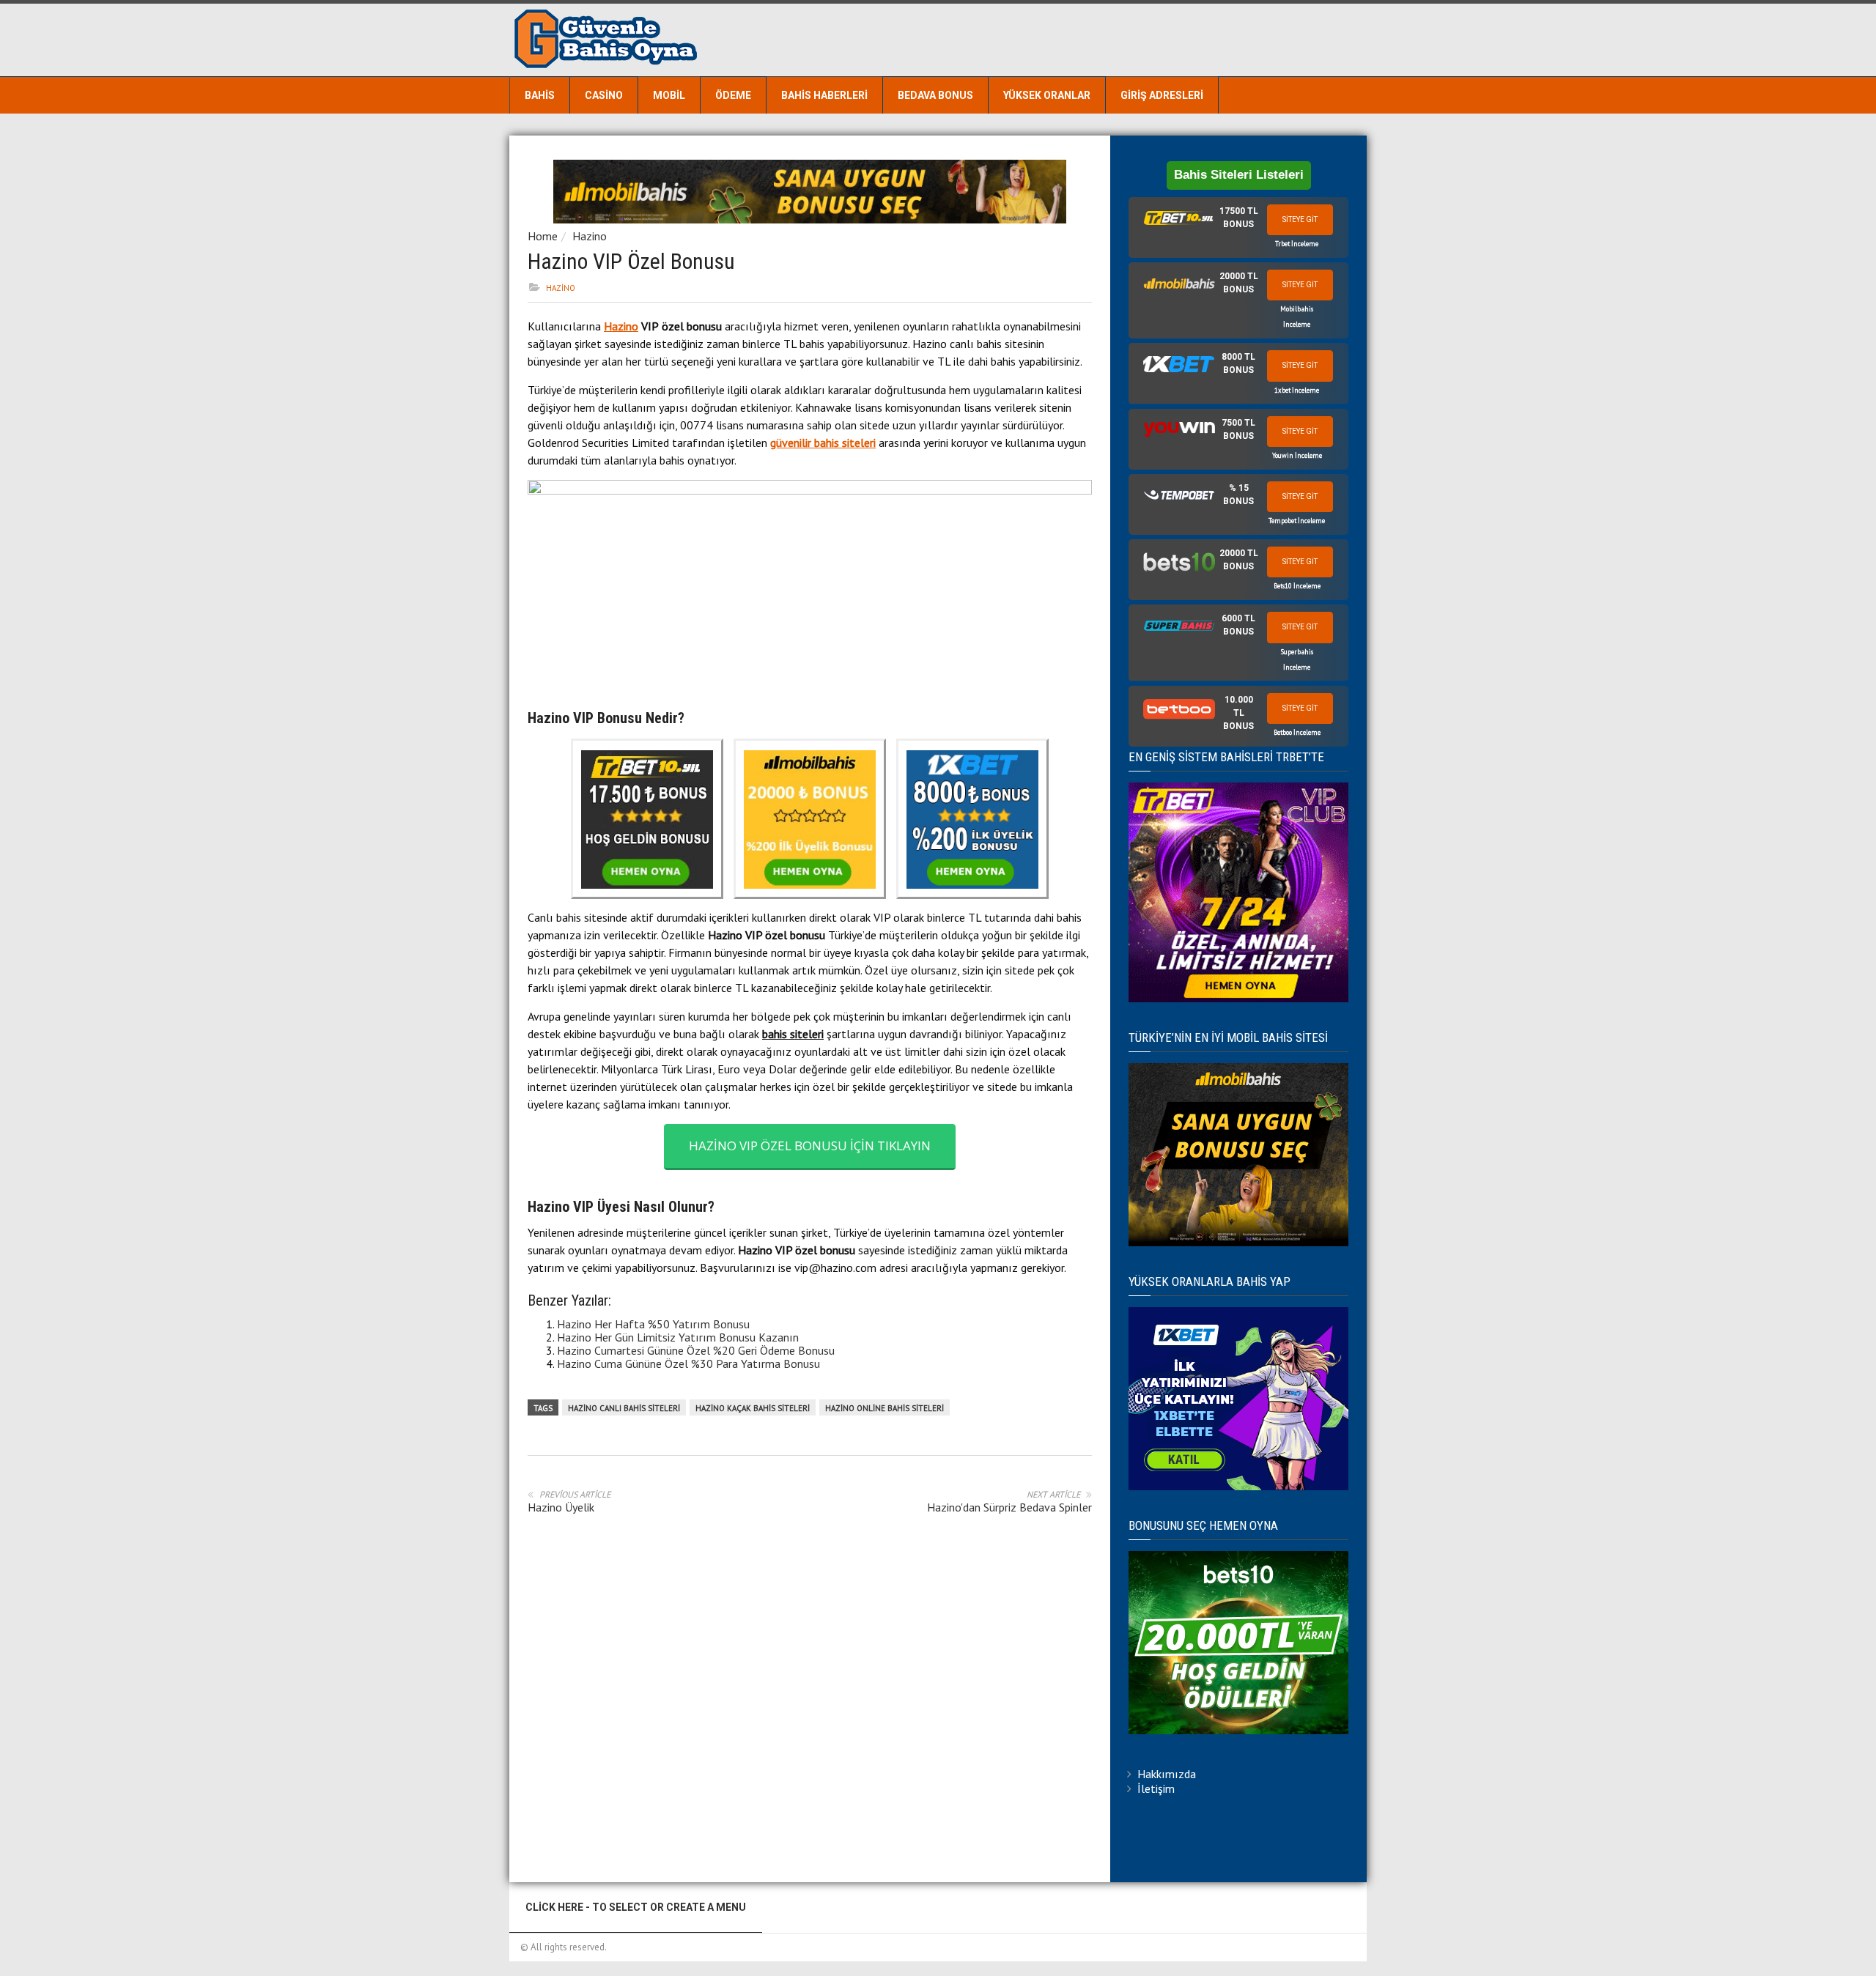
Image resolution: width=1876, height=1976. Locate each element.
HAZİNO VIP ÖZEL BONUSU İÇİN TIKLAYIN (810, 1146)
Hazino (590, 236)
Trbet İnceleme (1297, 244)
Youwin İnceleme (1297, 455)
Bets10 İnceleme (1297, 586)
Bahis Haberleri (824, 95)
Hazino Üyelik (561, 1507)
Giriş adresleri (1162, 95)
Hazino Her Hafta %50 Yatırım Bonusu (653, 1324)
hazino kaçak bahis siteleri (753, 1408)
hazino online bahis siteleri (885, 1408)
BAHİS (540, 95)
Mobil (669, 95)
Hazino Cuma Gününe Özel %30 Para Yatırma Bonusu (688, 1363)
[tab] (1238, 227)
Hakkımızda (1167, 1774)
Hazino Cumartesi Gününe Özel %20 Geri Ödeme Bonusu (696, 1350)
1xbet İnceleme (1297, 390)
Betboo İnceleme (1297, 732)
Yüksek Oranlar (1047, 95)
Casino (604, 95)
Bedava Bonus (935, 95)
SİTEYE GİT (1300, 219)
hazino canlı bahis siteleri (624, 1408)
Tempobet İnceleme (1297, 521)
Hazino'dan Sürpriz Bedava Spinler (1009, 1507)
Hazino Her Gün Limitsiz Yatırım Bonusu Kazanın (678, 1337)
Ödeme (733, 95)
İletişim (1156, 1788)
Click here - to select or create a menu (636, 1907)
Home (543, 236)
